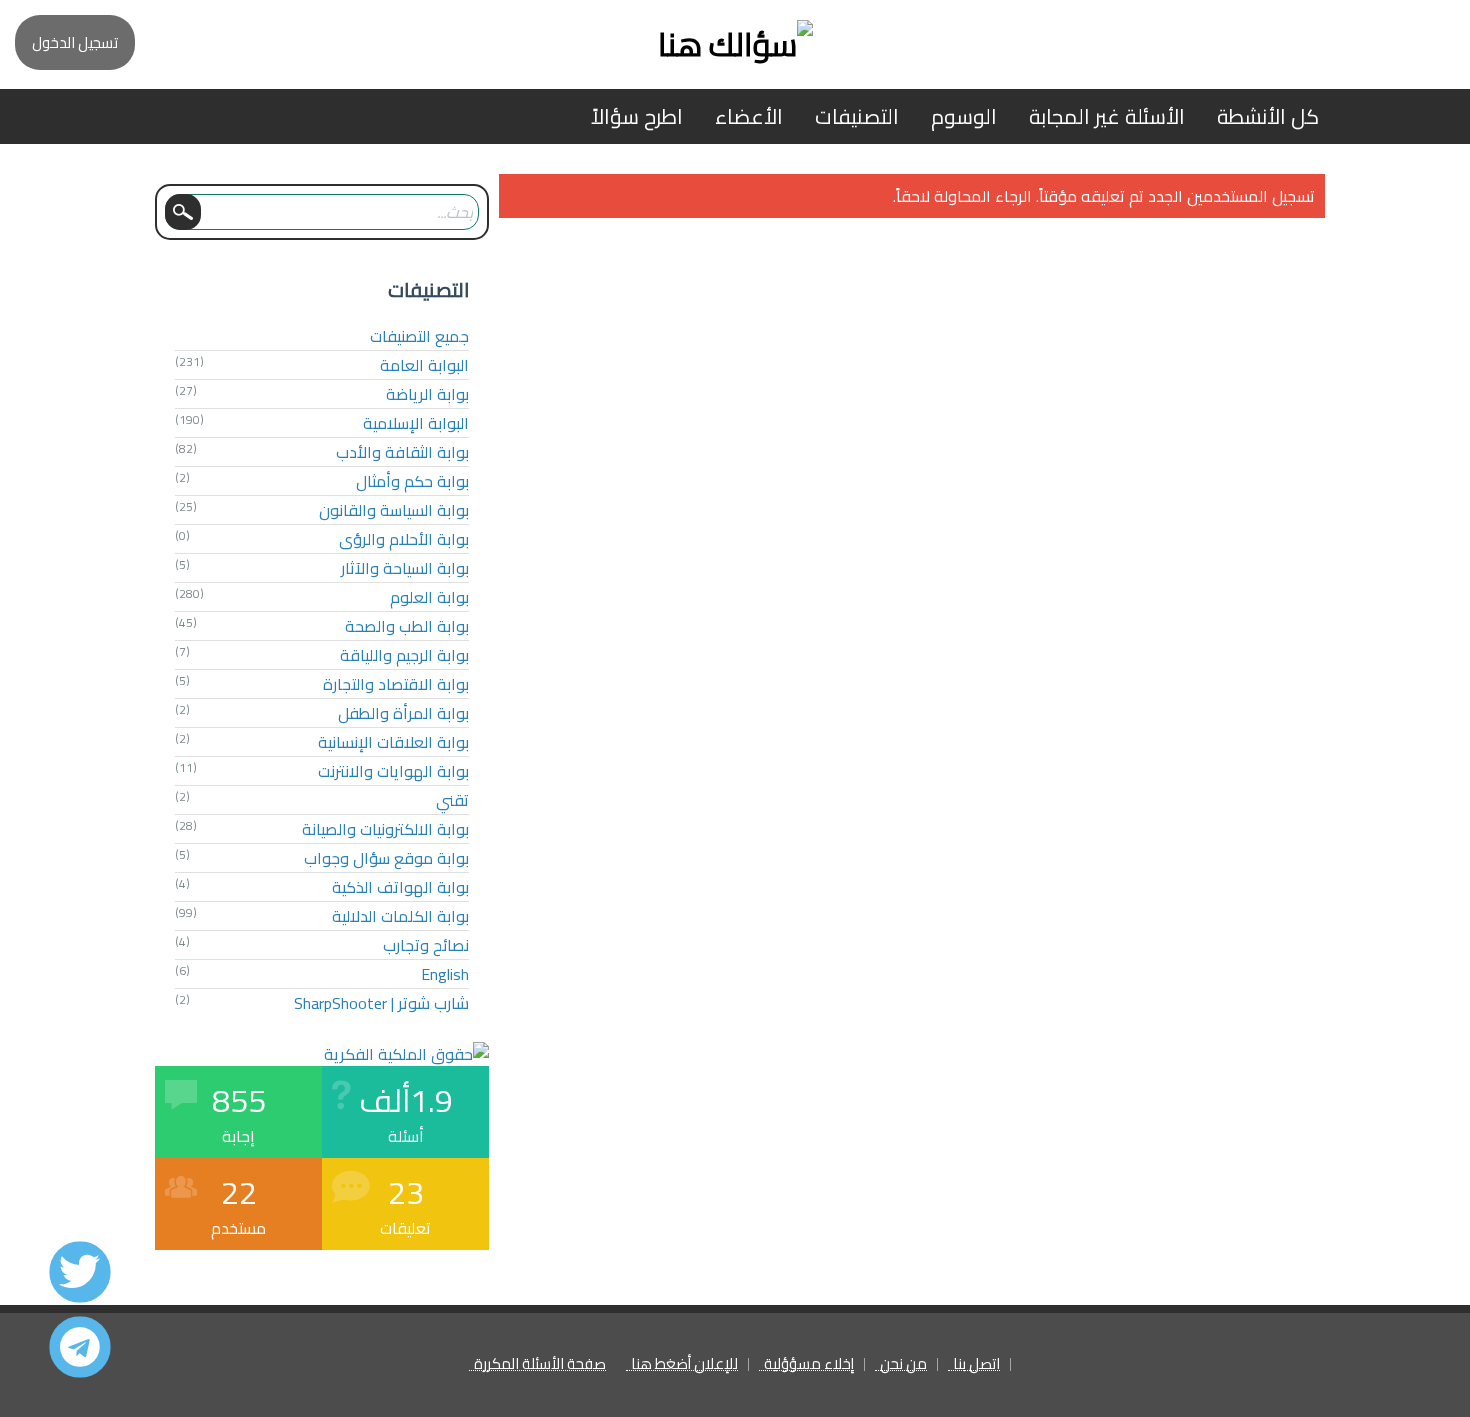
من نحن (903, 1364)
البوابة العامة (424, 365)
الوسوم (964, 116)
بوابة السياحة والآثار (405, 568)
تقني (452, 800)
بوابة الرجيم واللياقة (404, 655)
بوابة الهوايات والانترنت (393, 771)
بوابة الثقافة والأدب (402, 452)
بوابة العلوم (429, 597)
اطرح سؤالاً (637, 116)
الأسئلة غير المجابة (1107, 116)
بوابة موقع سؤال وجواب (386, 858)
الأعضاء (749, 116)
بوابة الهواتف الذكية (400, 887)
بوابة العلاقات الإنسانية (393, 742)
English (445, 974)
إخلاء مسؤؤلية (809, 1364)
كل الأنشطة (1268, 116)
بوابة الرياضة (427, 394)
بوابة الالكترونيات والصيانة (385, 829)
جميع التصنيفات (419, 336)
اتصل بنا (976, 1364)
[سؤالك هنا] (735, 44)
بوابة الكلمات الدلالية (400, 916)
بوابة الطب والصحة (407, 626)
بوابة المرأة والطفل (403, 713)
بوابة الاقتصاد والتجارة (396, 684)
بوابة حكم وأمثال (412, 481)
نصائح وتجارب (426, 945)
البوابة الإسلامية (416, 423)
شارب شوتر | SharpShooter (381, 1003)
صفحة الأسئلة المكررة (540, 1364)
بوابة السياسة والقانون (394, 510)
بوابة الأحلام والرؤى (404, 539)
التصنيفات (857, 116)
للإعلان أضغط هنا (684, 1364)
